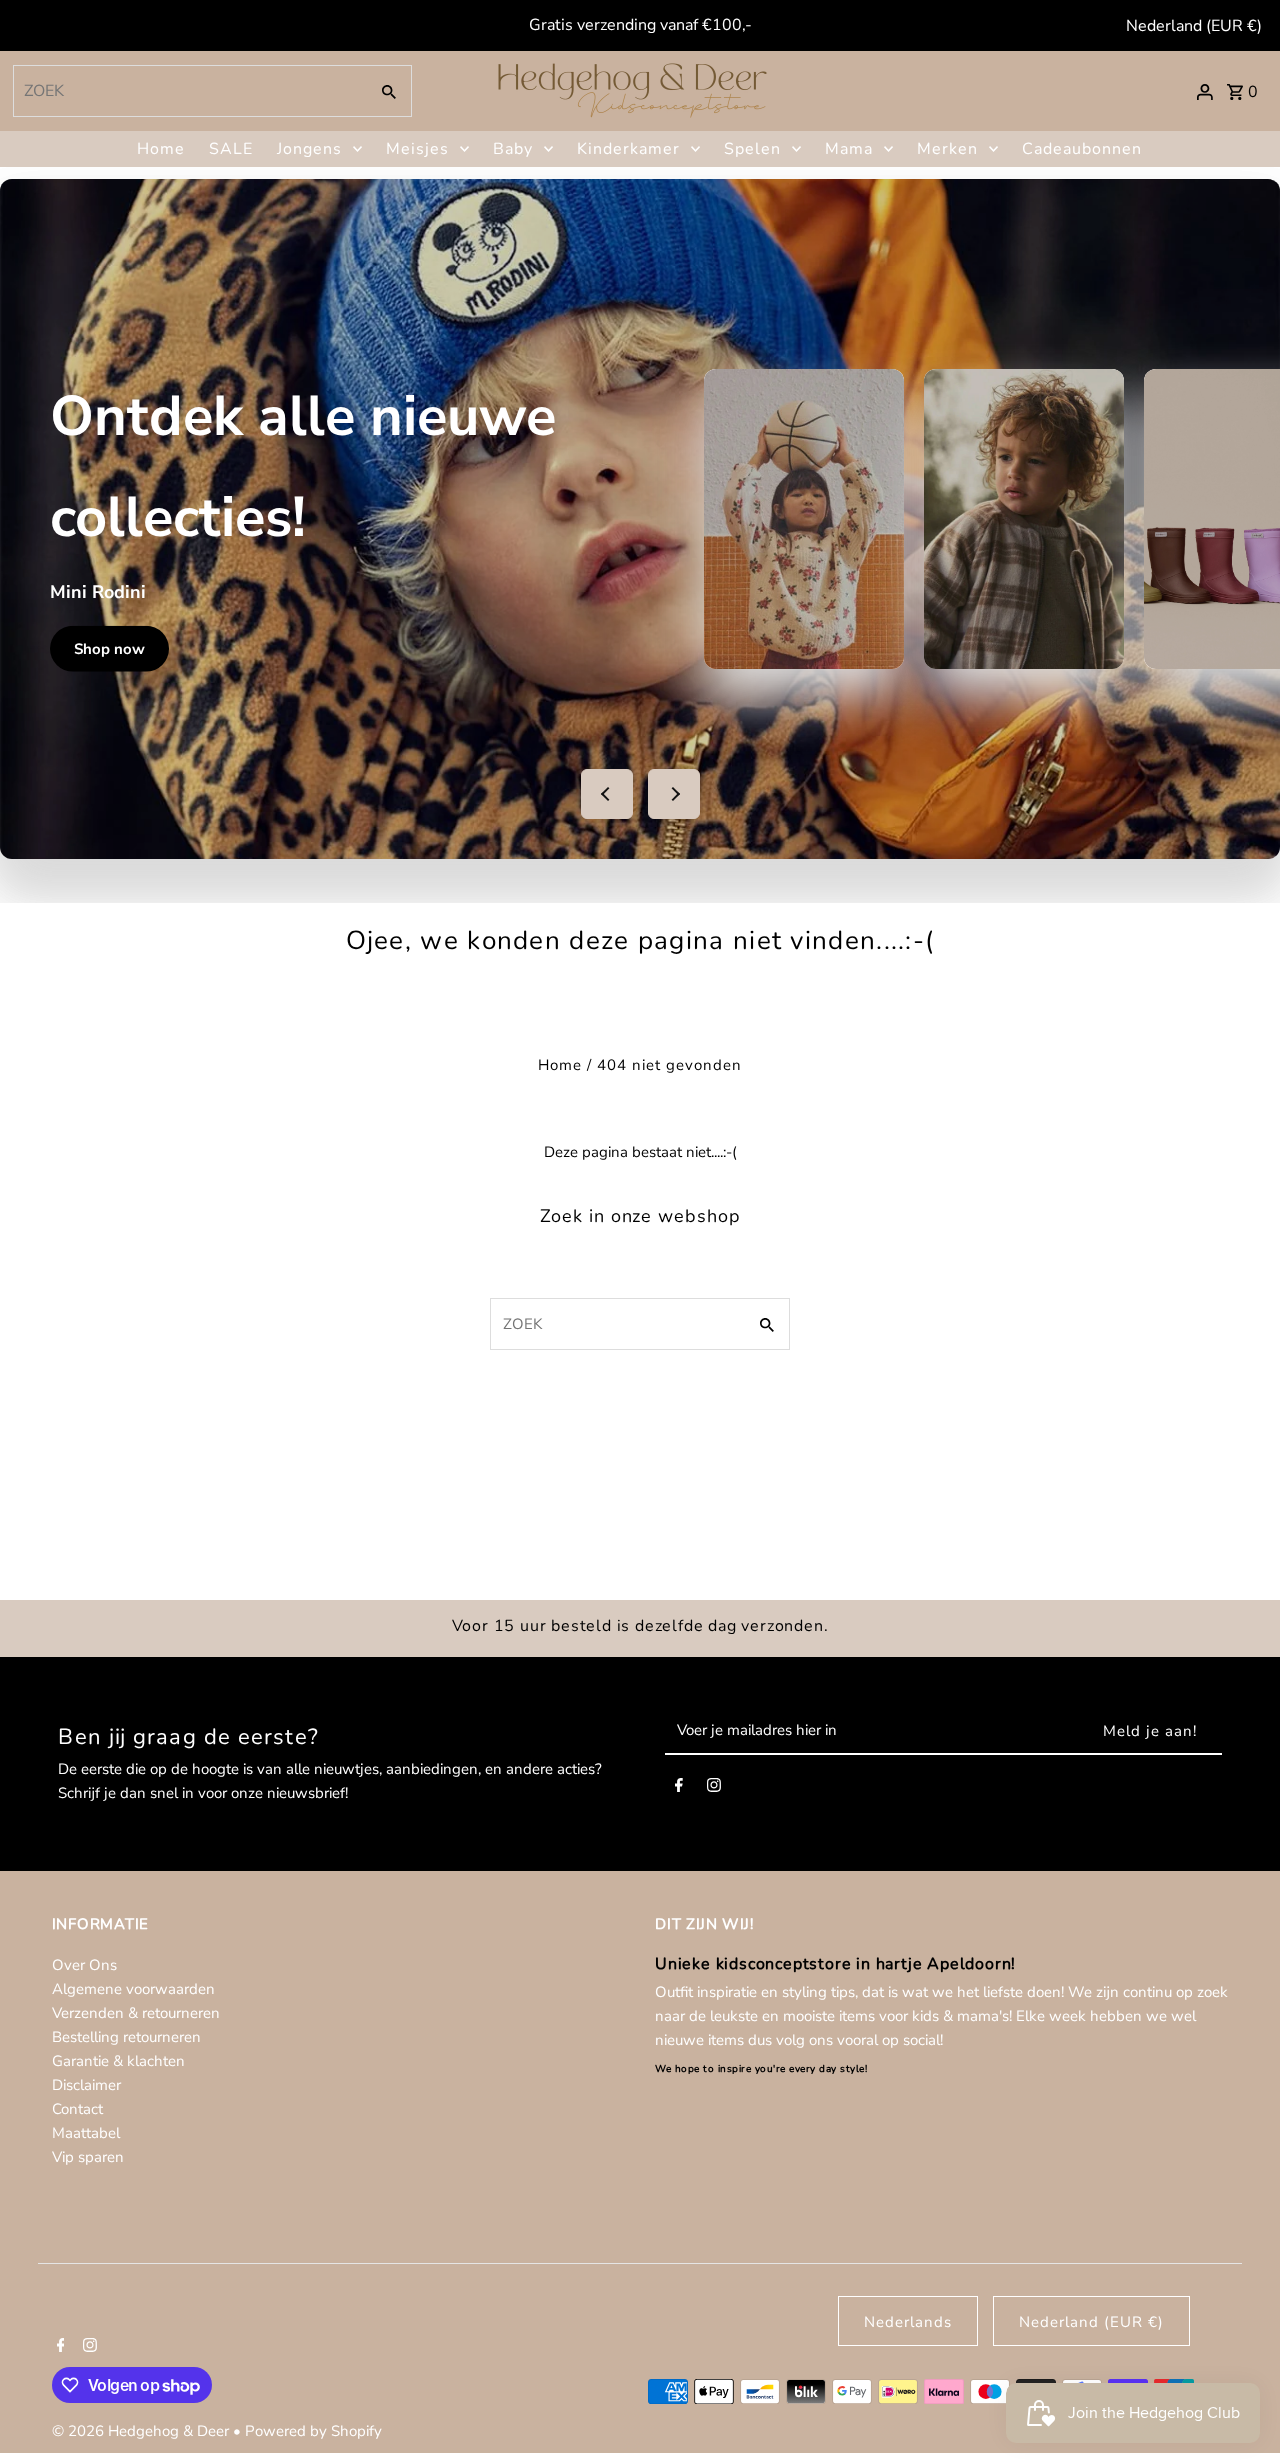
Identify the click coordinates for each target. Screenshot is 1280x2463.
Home (161, 149)
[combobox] (188, 91)
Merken (947, 149)
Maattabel (86, 2133)
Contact (77, 2109)
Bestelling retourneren (126, 2037)
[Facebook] (679, 1789)
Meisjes (417, 149)
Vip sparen (88, 2157)
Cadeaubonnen (1082, 149)
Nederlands (908, 2322)
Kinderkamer (628, 149)
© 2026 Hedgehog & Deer (142, 2431)
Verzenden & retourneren (136, 2013)
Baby (513, 149)
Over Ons (84, 1965)
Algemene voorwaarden (133, 1989)
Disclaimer (86, 2085)
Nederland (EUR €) (1194, 26)
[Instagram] (714, 1789)
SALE (231, 149)
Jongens (309, 149)
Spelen (752, 149)
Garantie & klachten (118, 2061)
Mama (849, 149)
